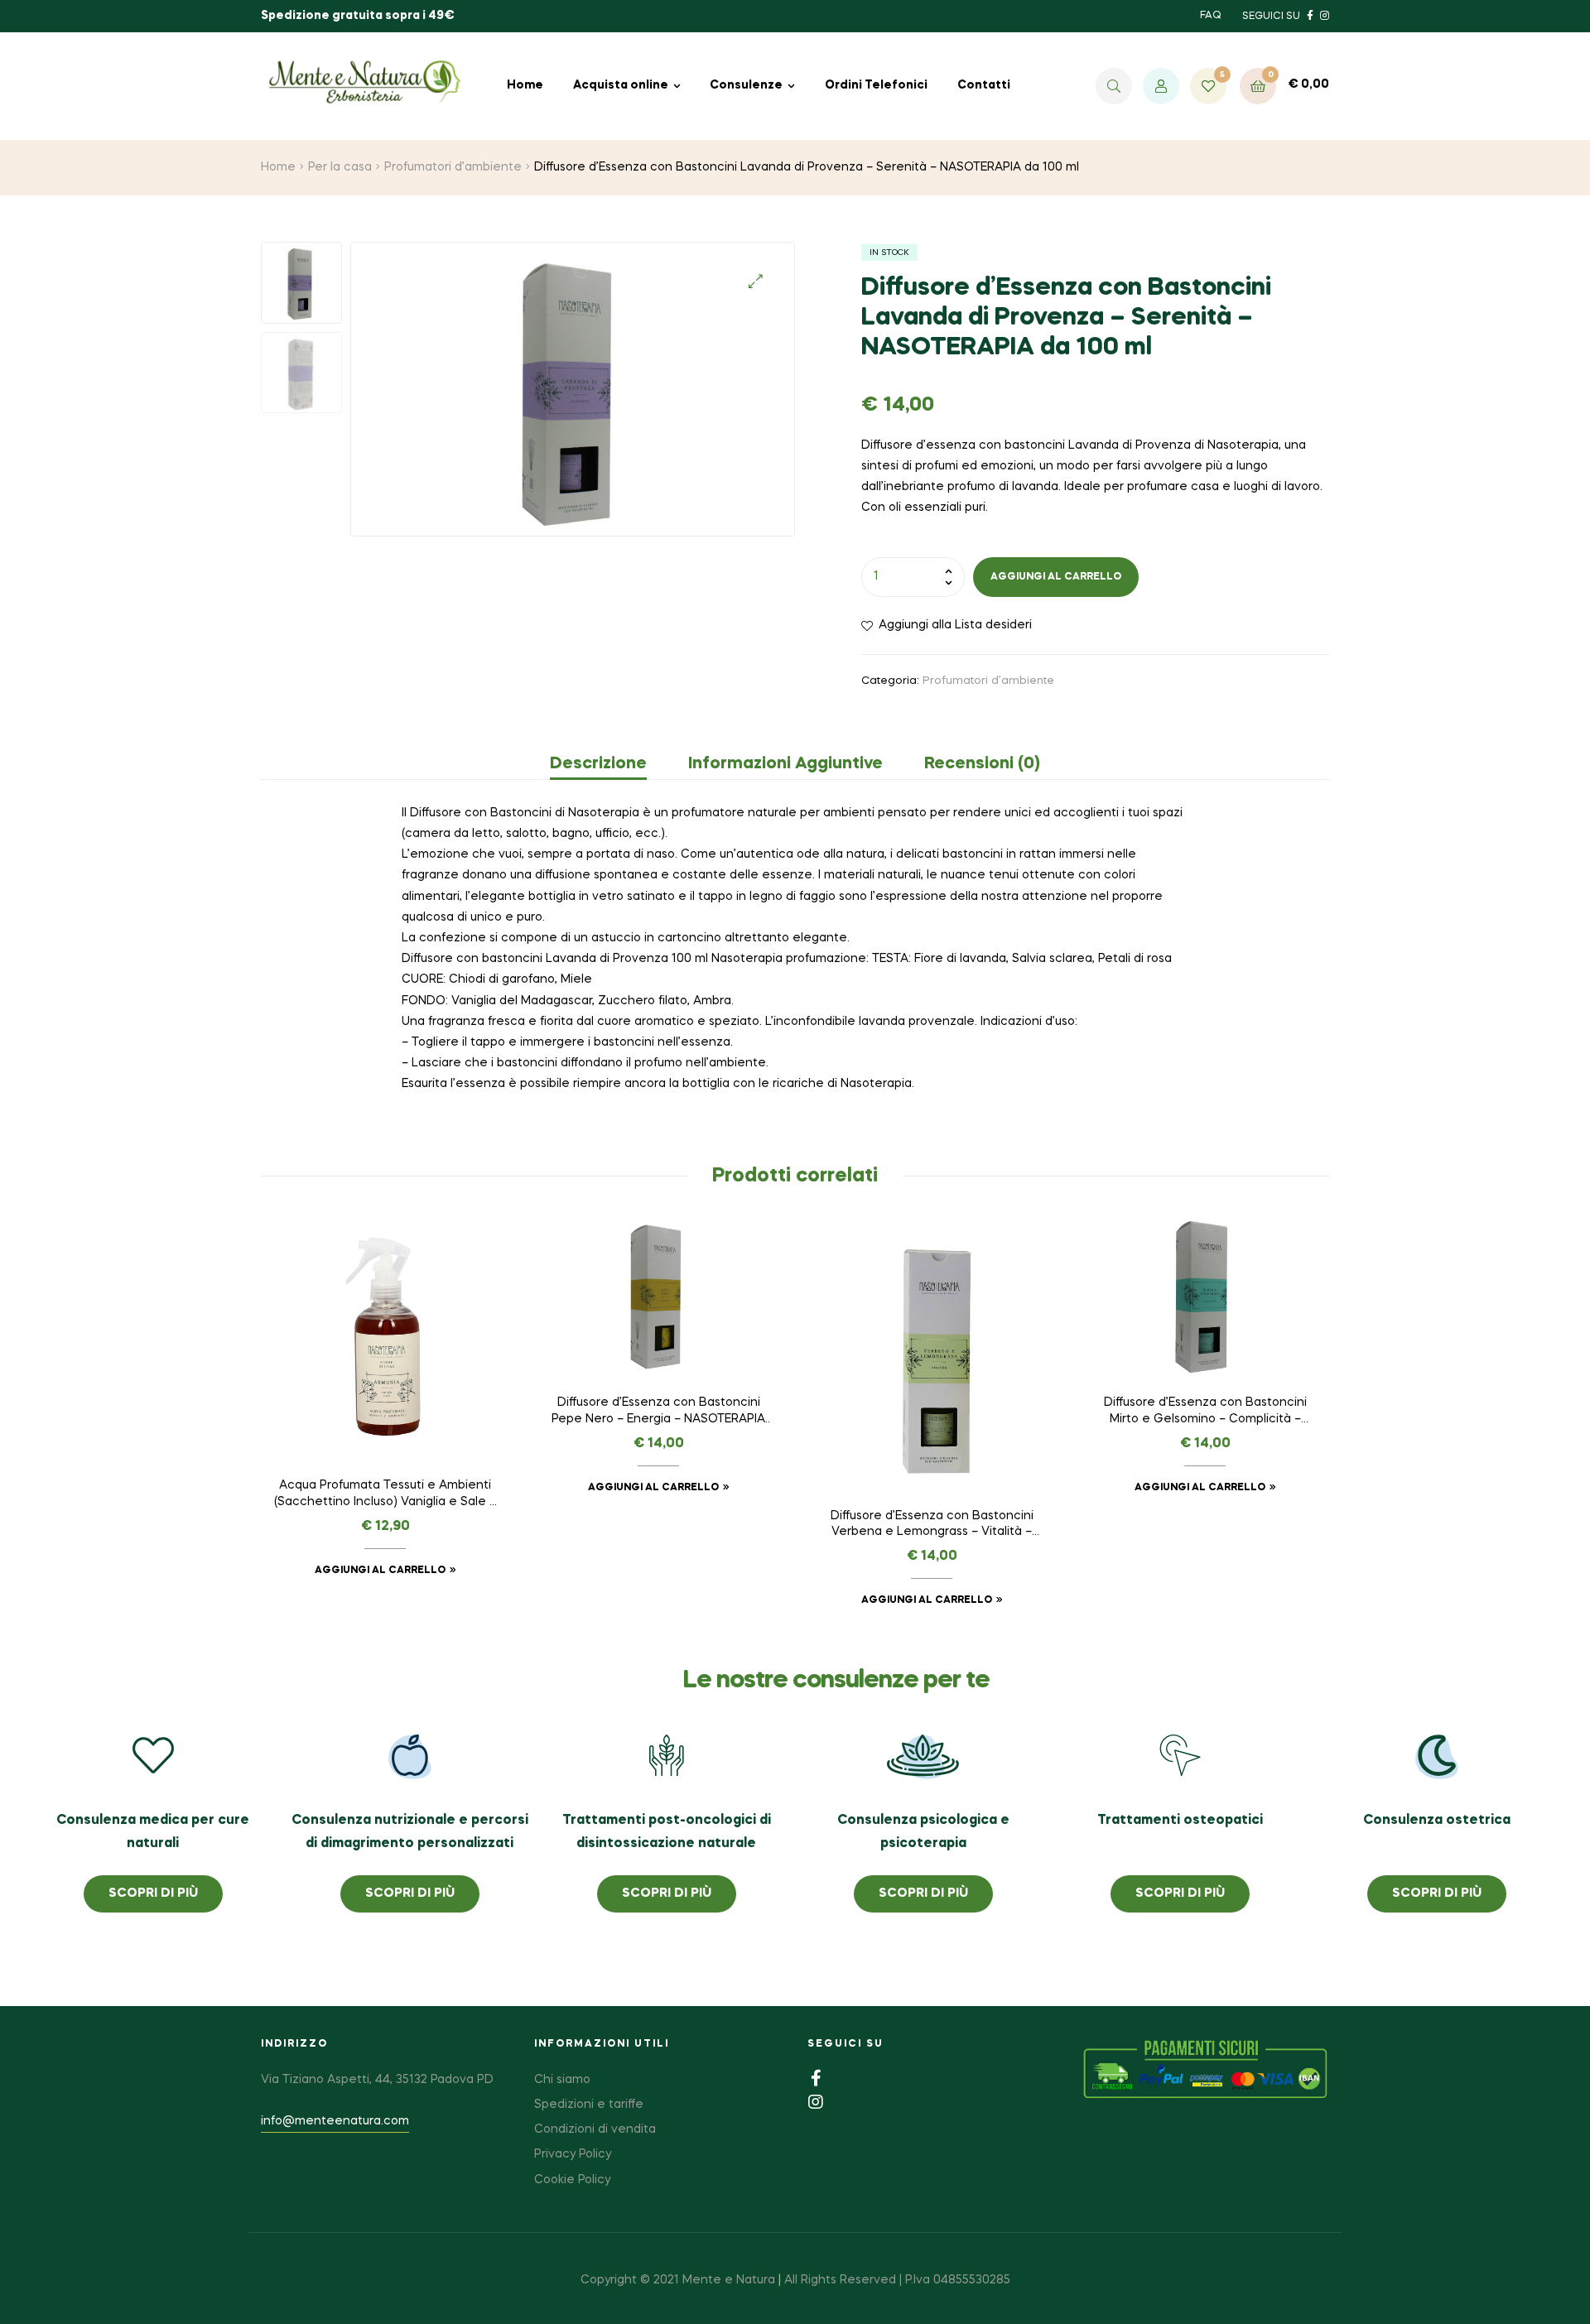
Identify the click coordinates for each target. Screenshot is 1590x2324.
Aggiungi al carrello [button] (380, 1571)
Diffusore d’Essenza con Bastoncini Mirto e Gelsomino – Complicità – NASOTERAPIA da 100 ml (1205, 1412)
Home (525, 85)
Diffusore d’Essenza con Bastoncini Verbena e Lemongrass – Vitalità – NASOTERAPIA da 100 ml (932, 1526)
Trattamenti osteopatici (1180, 1821)
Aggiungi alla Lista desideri (955, 625)
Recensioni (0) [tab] (982, 764)
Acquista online (621, 85)
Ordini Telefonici (876, 85)
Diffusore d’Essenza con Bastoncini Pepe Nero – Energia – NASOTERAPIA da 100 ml (658, 1412)
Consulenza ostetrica (1437, 1821)
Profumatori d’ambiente (453, 167)
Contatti (984, 85)
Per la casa (340, 167)
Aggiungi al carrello (1056, 577)
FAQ (1211, 16)
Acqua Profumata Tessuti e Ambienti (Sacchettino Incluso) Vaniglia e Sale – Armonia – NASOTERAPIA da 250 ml (385, 1495)
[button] (756, 281)
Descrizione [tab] (598, 764)
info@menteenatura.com (335, 2121)
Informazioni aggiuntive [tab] (785, 764)
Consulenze (746, 85)
